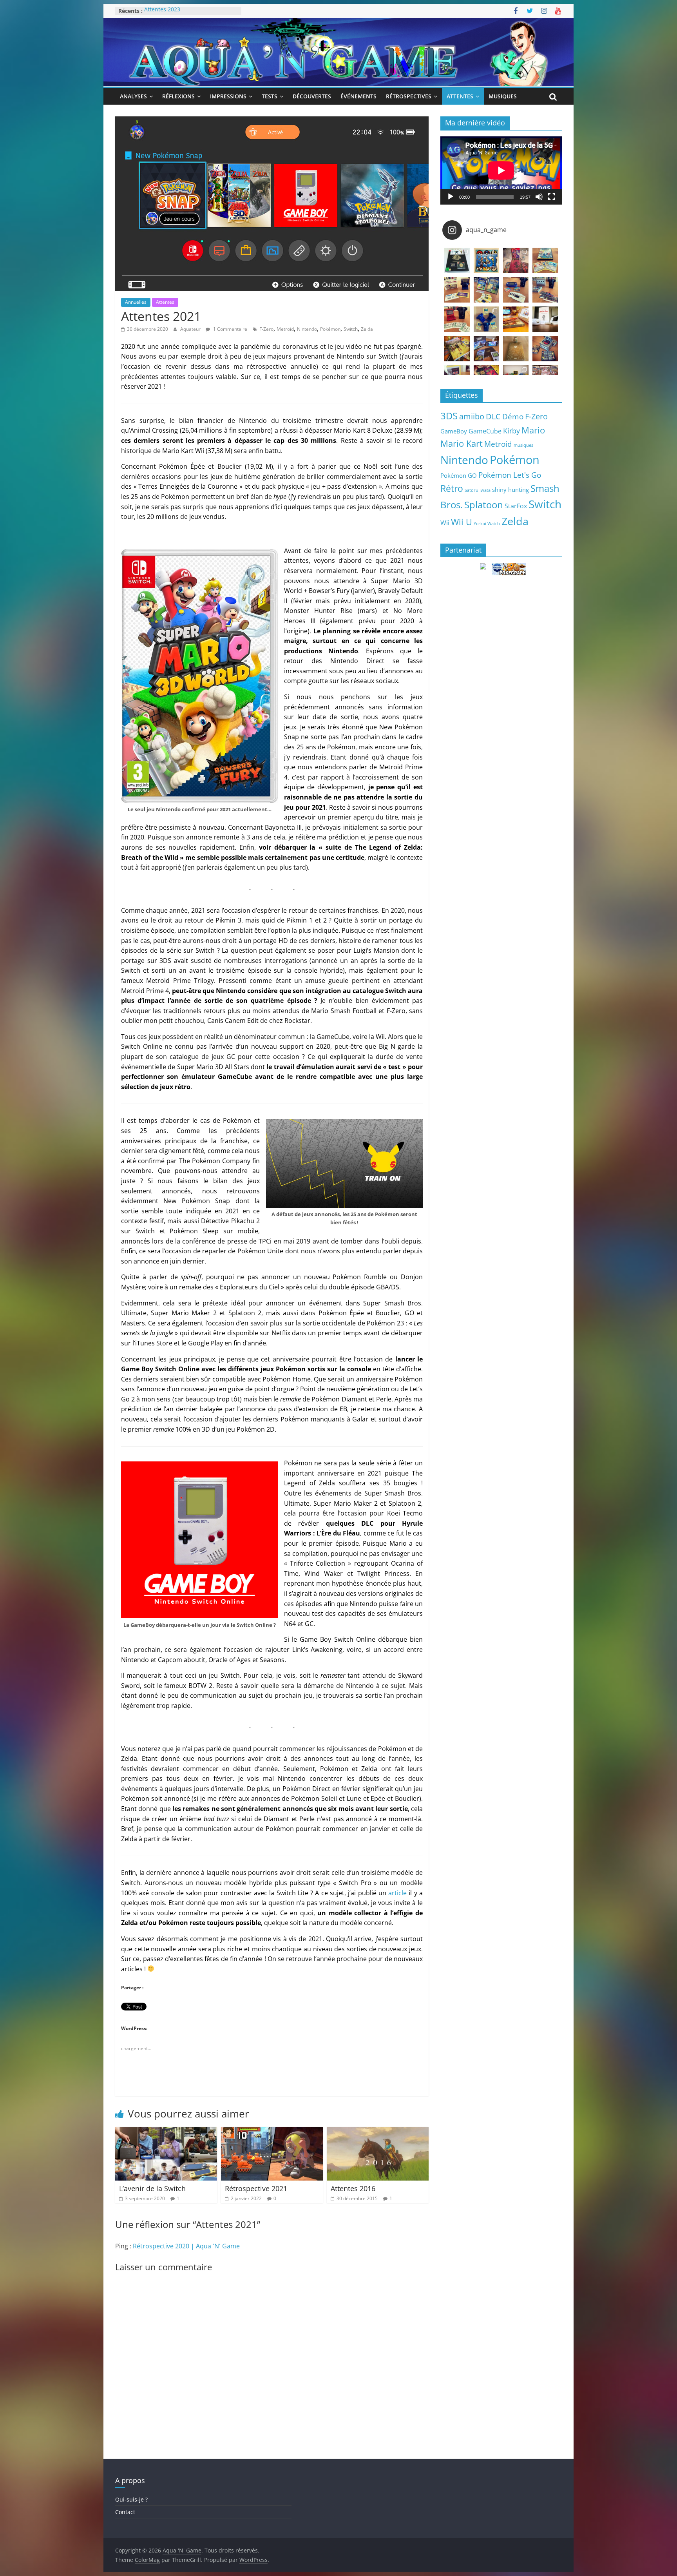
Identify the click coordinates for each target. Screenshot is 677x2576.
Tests (270, 96)
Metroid (285, 329)
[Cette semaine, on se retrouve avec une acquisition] (457, 349)
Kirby (511, 431)
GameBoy (454, 431)
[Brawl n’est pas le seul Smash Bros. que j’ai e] (545, 349)
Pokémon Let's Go (510, 475)
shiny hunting (510, 489)
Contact (125, 2512)
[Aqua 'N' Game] (338, 23)
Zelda (367, 329)
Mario (533, 430)
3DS (449, 416)
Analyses (133, 96)
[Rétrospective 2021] (272, 2132)
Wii (445, 523)
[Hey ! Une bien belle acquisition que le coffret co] (486, 260)
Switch (351, 329)
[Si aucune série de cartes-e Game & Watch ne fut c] (457, 290)
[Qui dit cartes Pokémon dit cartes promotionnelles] (545, 260)
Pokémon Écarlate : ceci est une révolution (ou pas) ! (186, 15)
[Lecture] (451, 197)
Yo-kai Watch (487, 524)
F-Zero (266, 329)
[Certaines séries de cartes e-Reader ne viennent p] (516, 290)
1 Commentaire (230, 329)
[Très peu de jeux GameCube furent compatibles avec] (545, 290)
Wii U (462, 522)
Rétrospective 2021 (256, 2188)
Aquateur (191, 329)
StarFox (516, 506)
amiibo (472, 416)
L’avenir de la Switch (152, 2188)
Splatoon (484, 505)
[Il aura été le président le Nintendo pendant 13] (545, 319)
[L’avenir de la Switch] (166, 2132)
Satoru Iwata (478, 490)
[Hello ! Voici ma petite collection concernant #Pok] (516, 260)
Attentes (460, 96)
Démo (513, 416)
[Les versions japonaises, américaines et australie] (457, 319)
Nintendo (307, 329)
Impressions (228, 96)
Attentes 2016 (353, 2188)
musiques (523, 445)
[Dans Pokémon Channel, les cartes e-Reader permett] (486, 290)
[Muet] (539, 197)
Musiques (503, 96)
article (397, 1893)
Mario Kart (462, 443)
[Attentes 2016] (378, 2132)
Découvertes (312, 96)
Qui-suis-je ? (131, 2499)
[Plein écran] (552, 197)
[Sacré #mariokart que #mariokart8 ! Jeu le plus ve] (516, 319)
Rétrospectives (409, 96)
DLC (493, 416)
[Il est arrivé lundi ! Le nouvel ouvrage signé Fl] (516, 349)
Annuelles (136, 302)
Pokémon (330, 329)
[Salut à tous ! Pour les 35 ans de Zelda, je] (486, 349)
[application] (501, 170)
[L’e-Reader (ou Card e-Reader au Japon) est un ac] (486, 319)
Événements (358, 96)
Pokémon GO (459, 475)
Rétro (452, 488)
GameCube (485, 431)
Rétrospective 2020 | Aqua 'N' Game (186, 2246)
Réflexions (178, 96)
